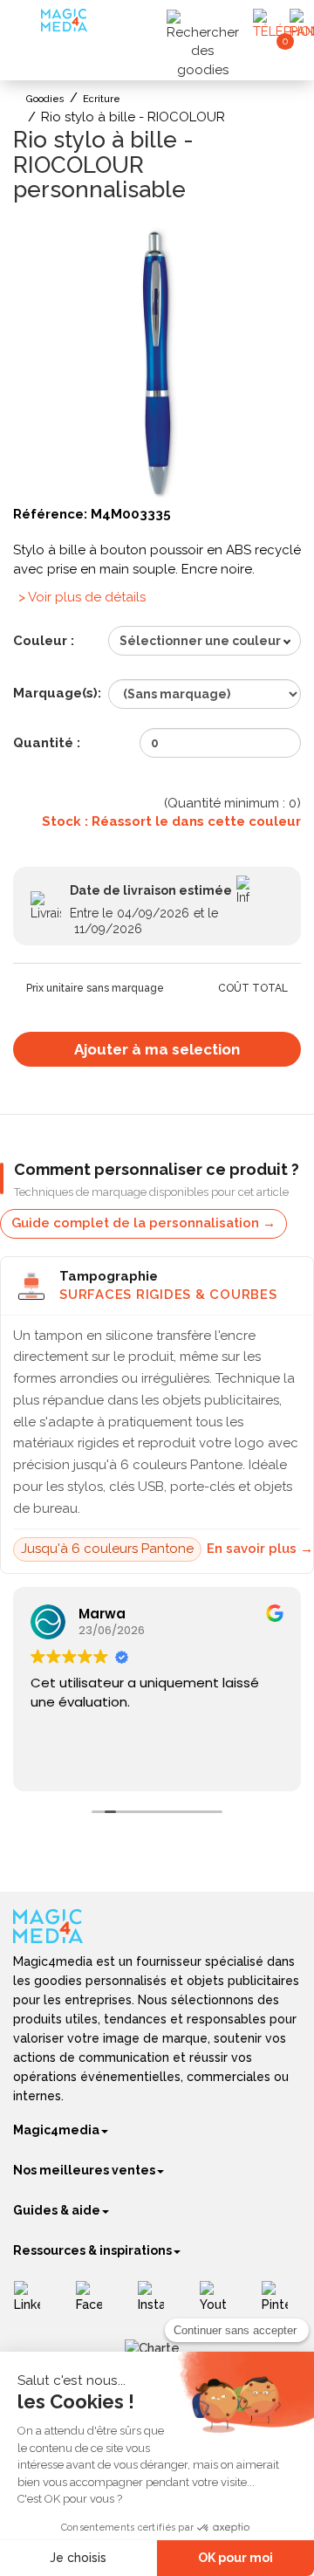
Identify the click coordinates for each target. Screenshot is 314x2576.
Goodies (45, 99)
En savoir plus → (260, 1549)
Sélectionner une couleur (200, 641)
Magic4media (56, 2130)
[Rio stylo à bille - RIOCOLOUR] (157, 359)
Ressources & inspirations (92, 2250)
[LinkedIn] (34, 2303)
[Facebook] (96, 2303)
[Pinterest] (281, 2303)
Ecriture (102, 99)
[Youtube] (219, 2303)
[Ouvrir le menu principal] (29, 26)
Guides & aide (57, 2210)
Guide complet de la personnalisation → (143, 1223)
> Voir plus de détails (82, 597)
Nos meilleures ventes (84, 2170)
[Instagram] (157, 2303)
